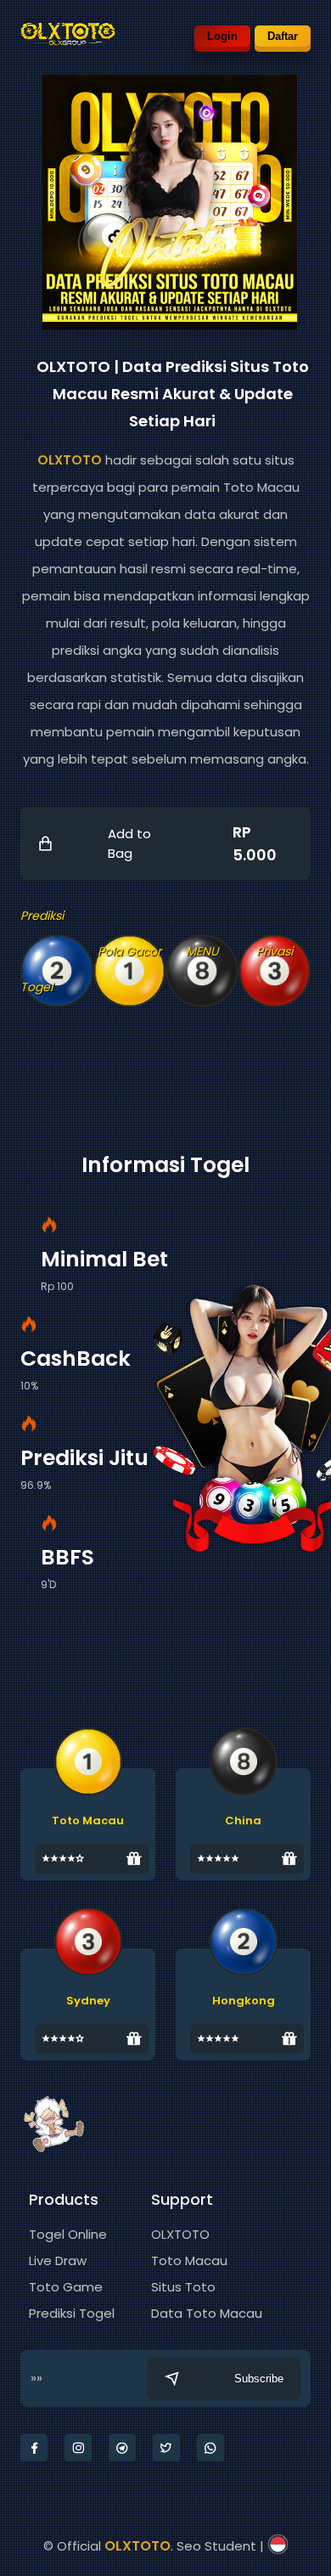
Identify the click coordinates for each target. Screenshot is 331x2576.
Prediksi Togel (72, 2313)
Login (222, 36)
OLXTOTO (70, 460)
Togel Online (68, 2234)
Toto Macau (189, 2260)
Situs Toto (183, 2287)
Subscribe (259, 2379)
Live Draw (58, 2260)
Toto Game (66, 2287)
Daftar (283, 36)
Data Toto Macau (207, 2313)
